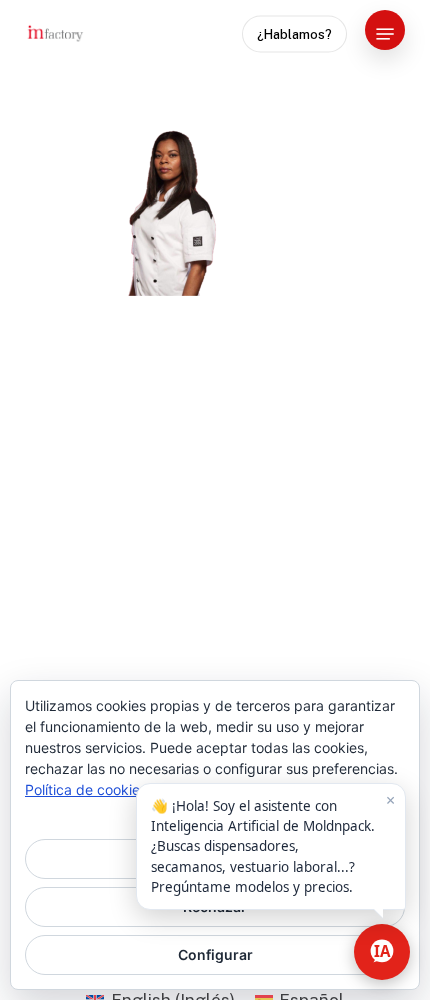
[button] (385, 34)
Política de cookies (86, 789)
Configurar (215, 954)
